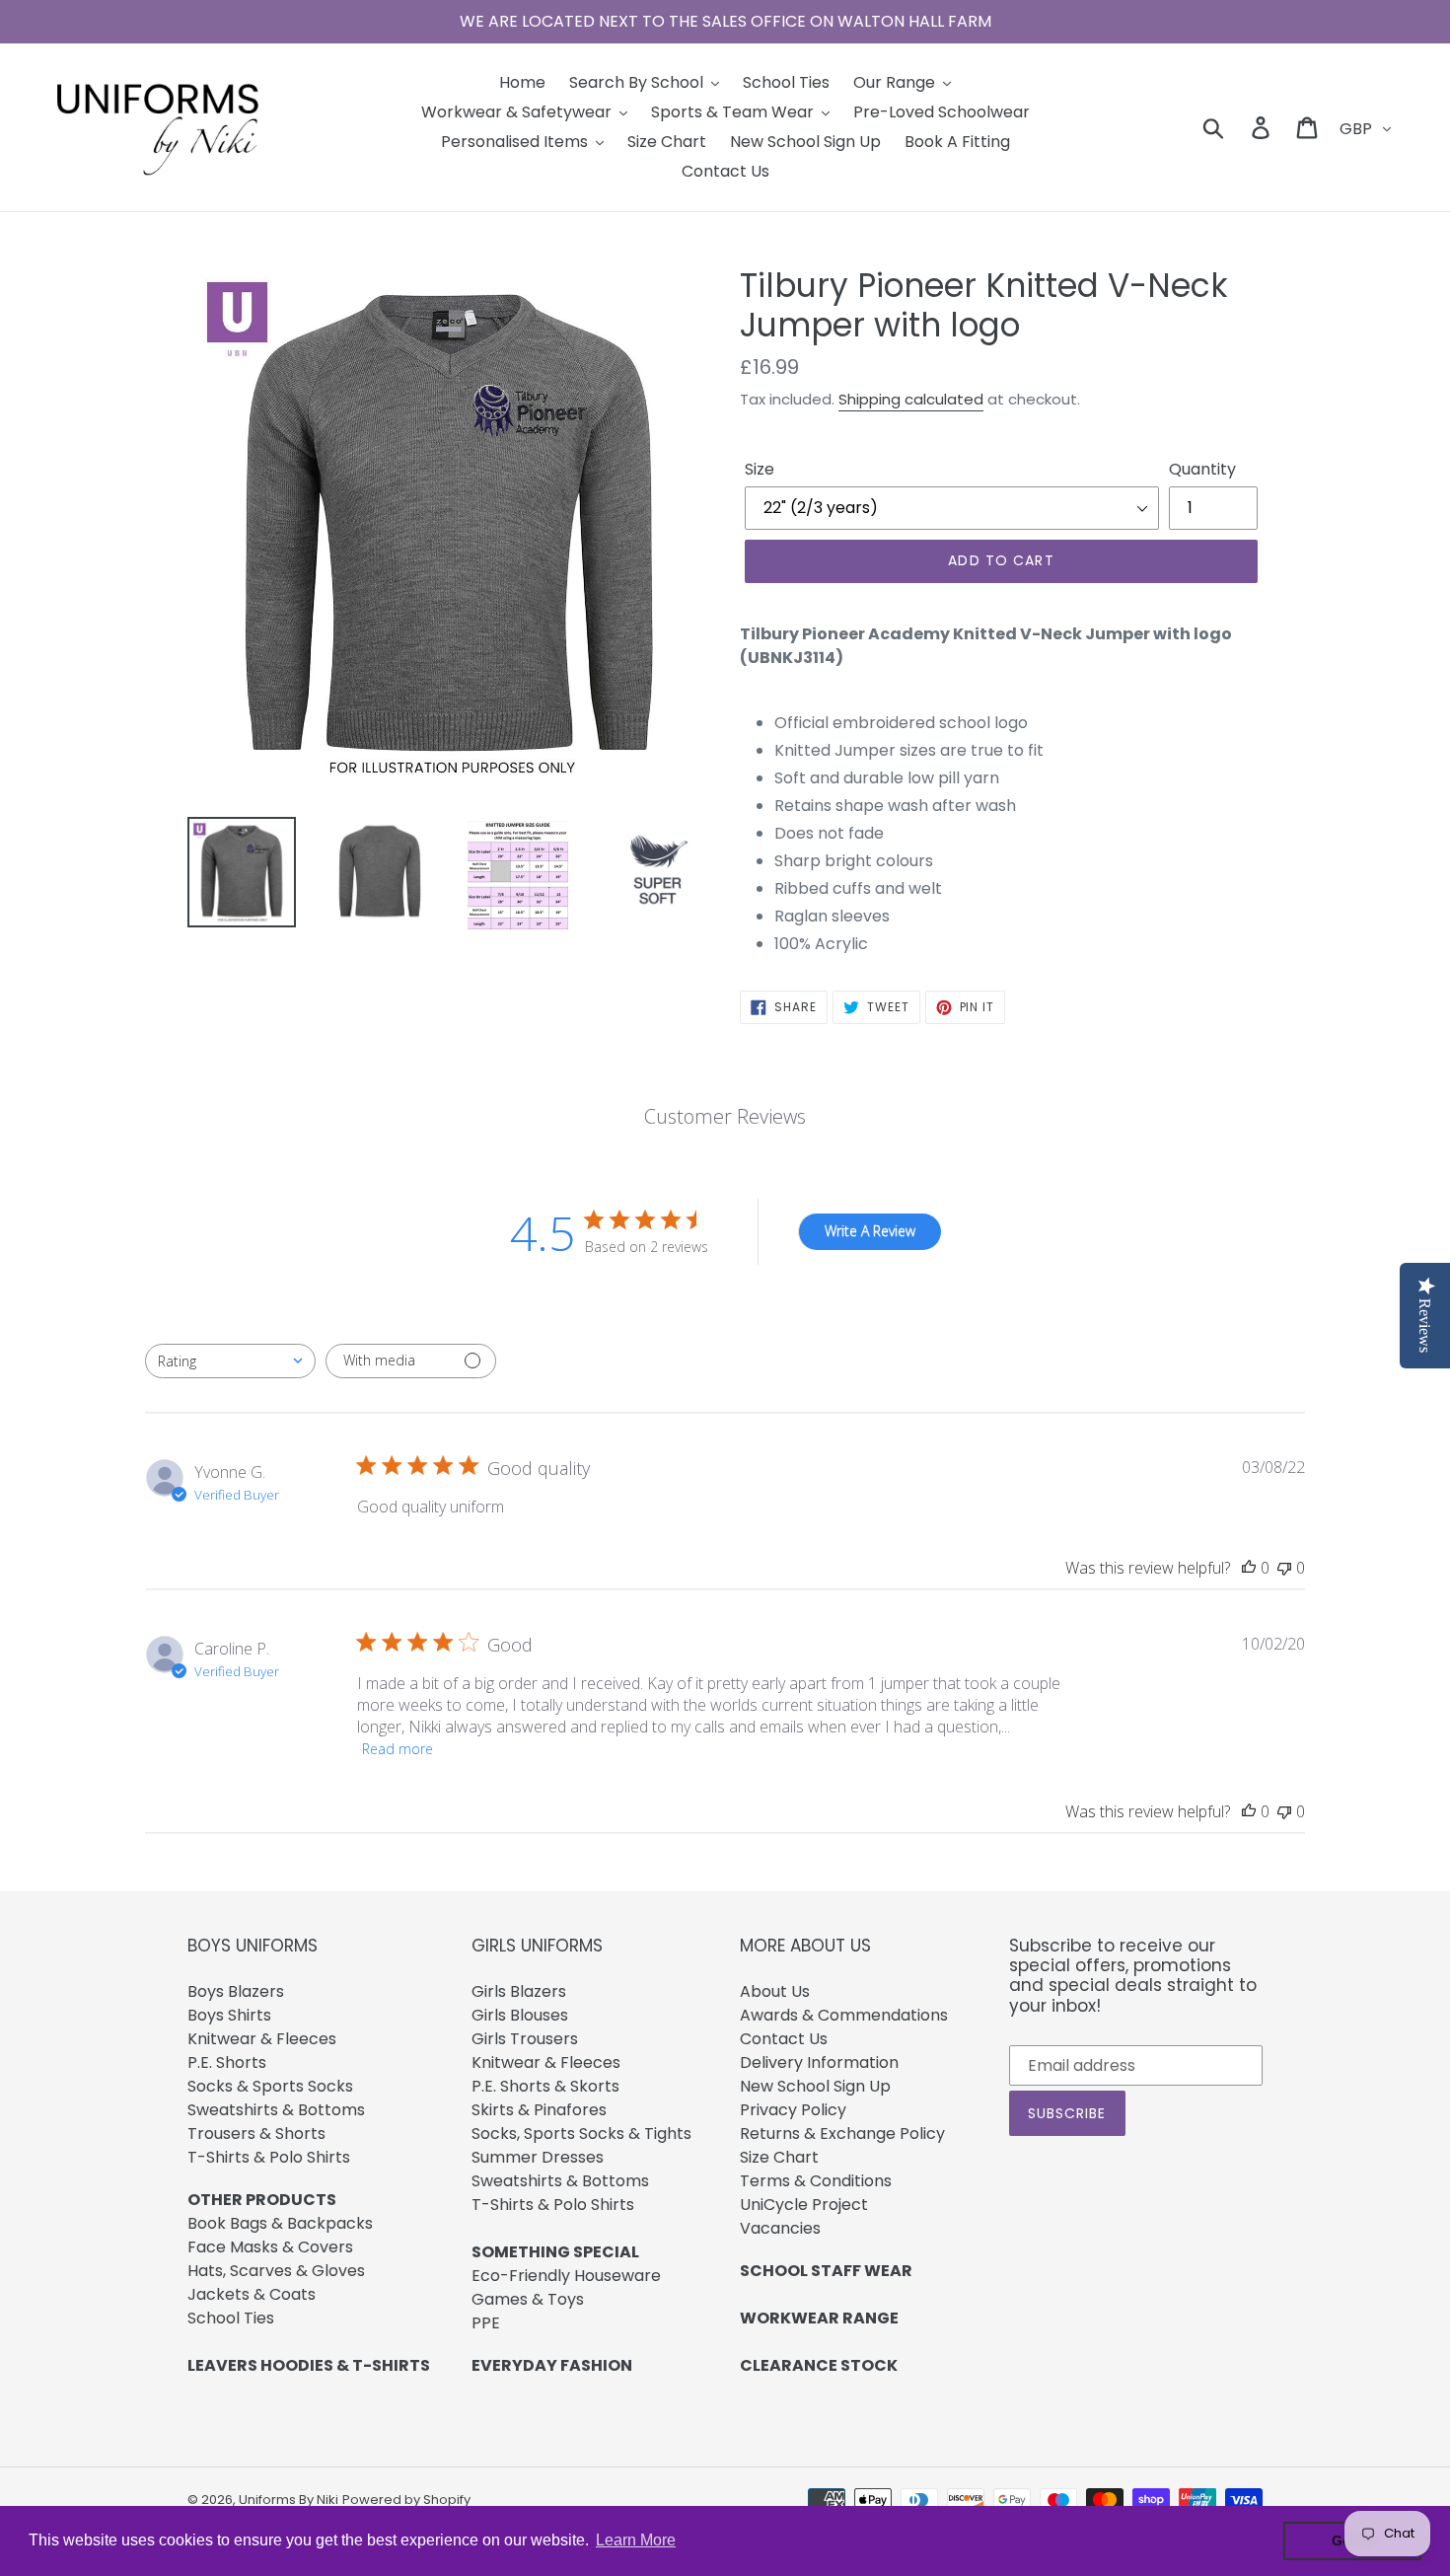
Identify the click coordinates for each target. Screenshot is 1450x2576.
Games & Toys (528, 2299)
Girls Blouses (520, 2015)
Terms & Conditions (816, 2181)
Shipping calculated (911, 399)
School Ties (231, 2318)
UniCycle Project (804, 2205)
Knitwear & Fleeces (262, 2039)
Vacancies (780, 2228)
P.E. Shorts (227, 2062)
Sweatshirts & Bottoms (276, 2110)
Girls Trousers (525, 2039)
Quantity (1202, 469)
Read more (398, 1749)
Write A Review (870, 1231)
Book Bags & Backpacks (280, 2223)
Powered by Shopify (406, 2500)
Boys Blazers (236, 1991)
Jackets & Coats (252, 2294)
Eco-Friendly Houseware (566, 2276)
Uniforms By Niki (289, 2500)
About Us (775, 1991)
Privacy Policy (793, 2110)
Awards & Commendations (844, 2015)
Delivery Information (819, 2062)
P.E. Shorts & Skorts (545, 2086)
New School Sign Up (815, 2086)
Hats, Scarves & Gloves (276, 2271)
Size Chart (779, 2157)
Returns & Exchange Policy (842, 2134)
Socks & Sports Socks (270, 2086)
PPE (486, 2323)
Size (760, 469)
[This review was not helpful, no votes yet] (1284, 1568)
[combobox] (230, 1361)
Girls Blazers (519, 1991)
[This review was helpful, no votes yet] (1249, 1568)
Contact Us (784, 2039)
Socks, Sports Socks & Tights (581, 2134)
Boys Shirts (229, 2015)
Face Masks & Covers (270, 2247)
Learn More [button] (636, 2540)
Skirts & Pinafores (539, 2110)
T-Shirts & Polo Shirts (269, 2157)
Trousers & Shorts (256, 2134)
